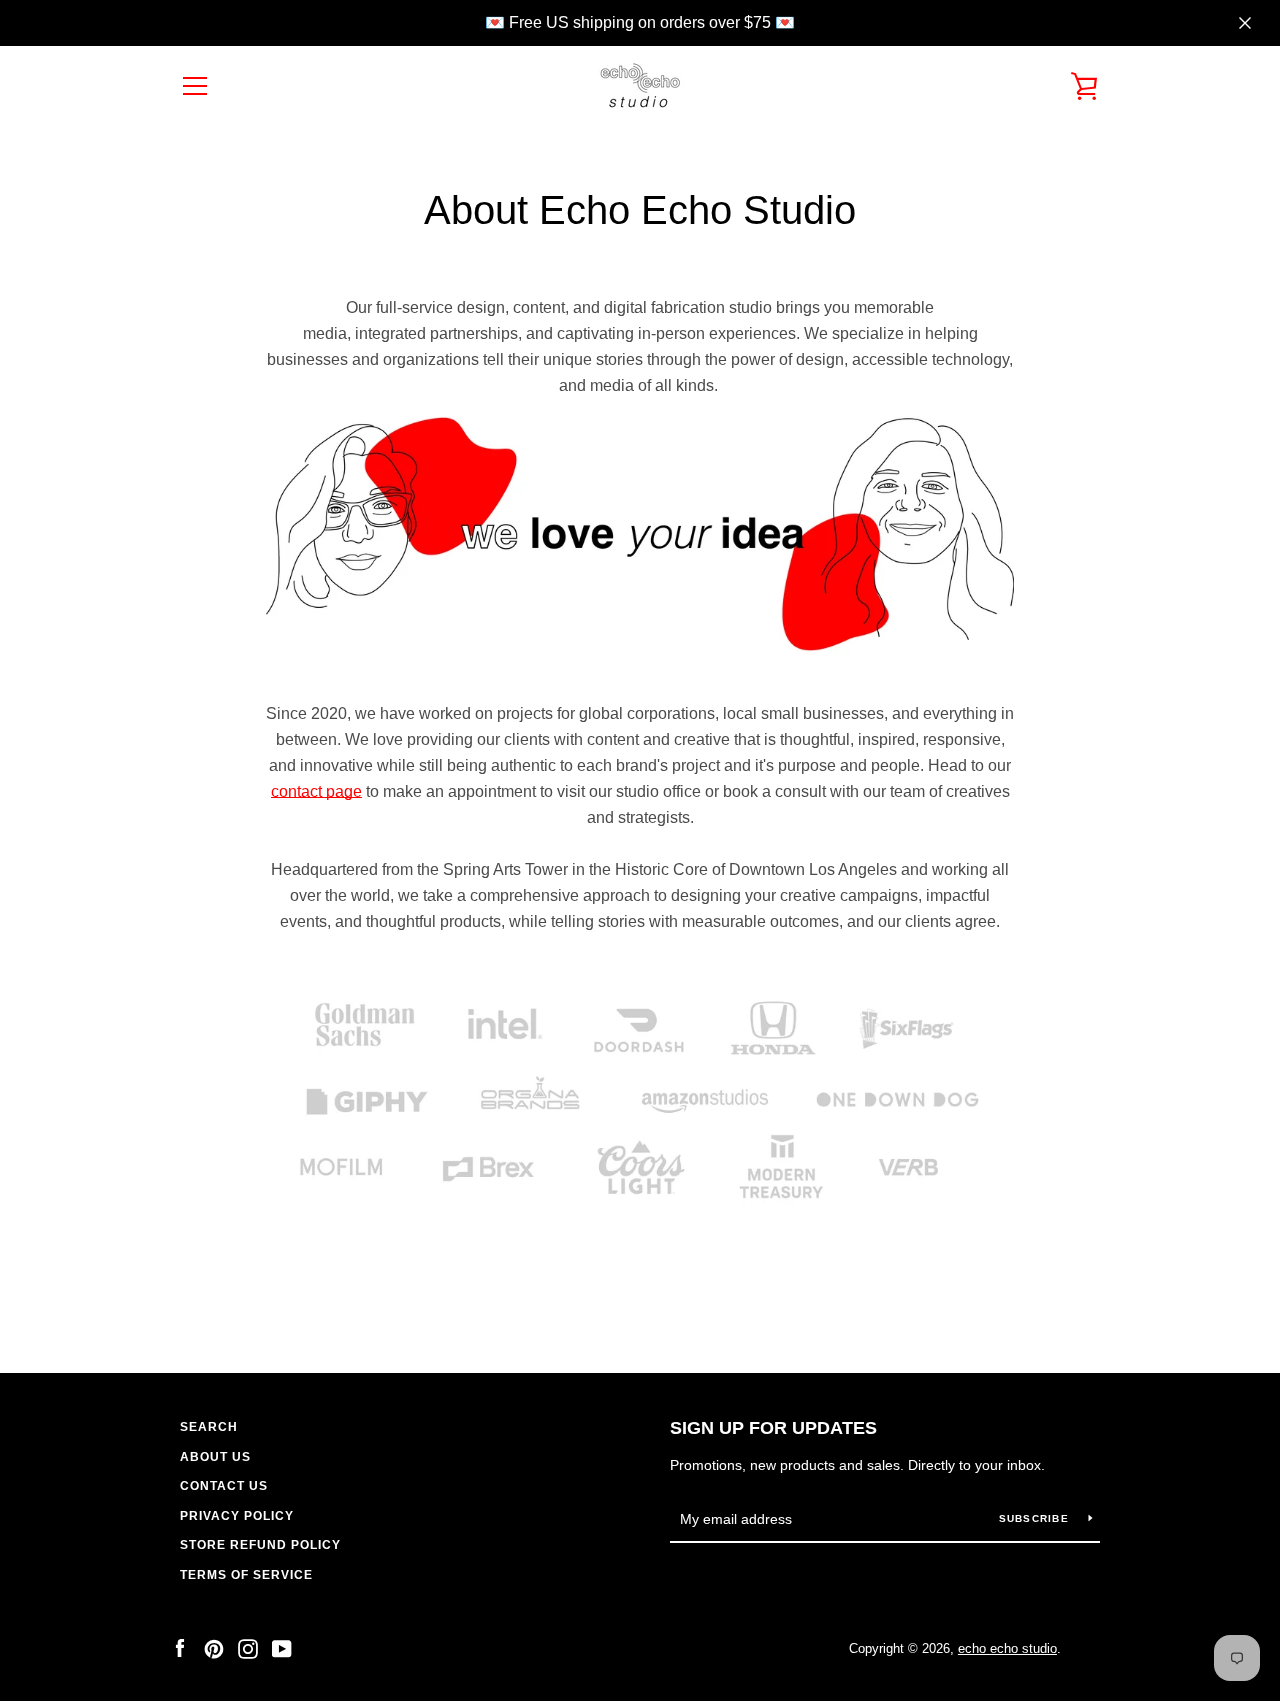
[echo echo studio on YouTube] (282, 1647)
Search (209, 1427)
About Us (215, 1457)
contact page (316, 791)
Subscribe (1036, 1518)
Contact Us (224, 1486)
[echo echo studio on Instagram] (248, 1647)
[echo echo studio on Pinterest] (214, 1647)
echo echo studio (1007, 1648)
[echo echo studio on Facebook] (180, 1647)
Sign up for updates (773, 1428)
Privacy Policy (237, 1516)
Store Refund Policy (260, 1545)
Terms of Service (246, 1575)
